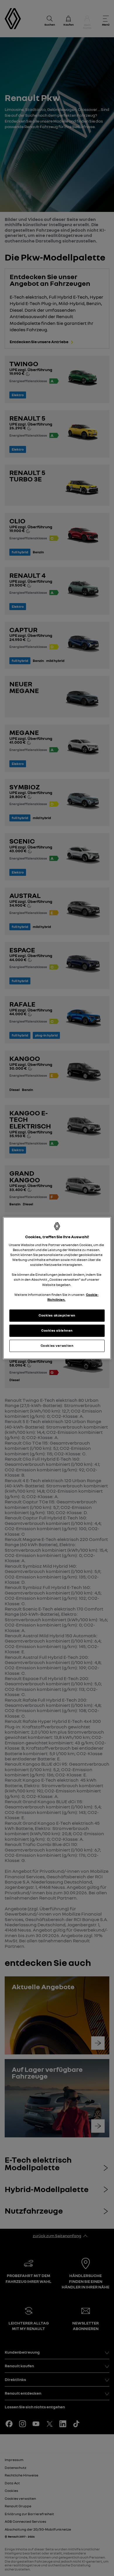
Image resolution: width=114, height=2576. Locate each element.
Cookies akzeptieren (57, 1315)
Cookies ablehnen (57, 1330)
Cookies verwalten (57, 1345)
